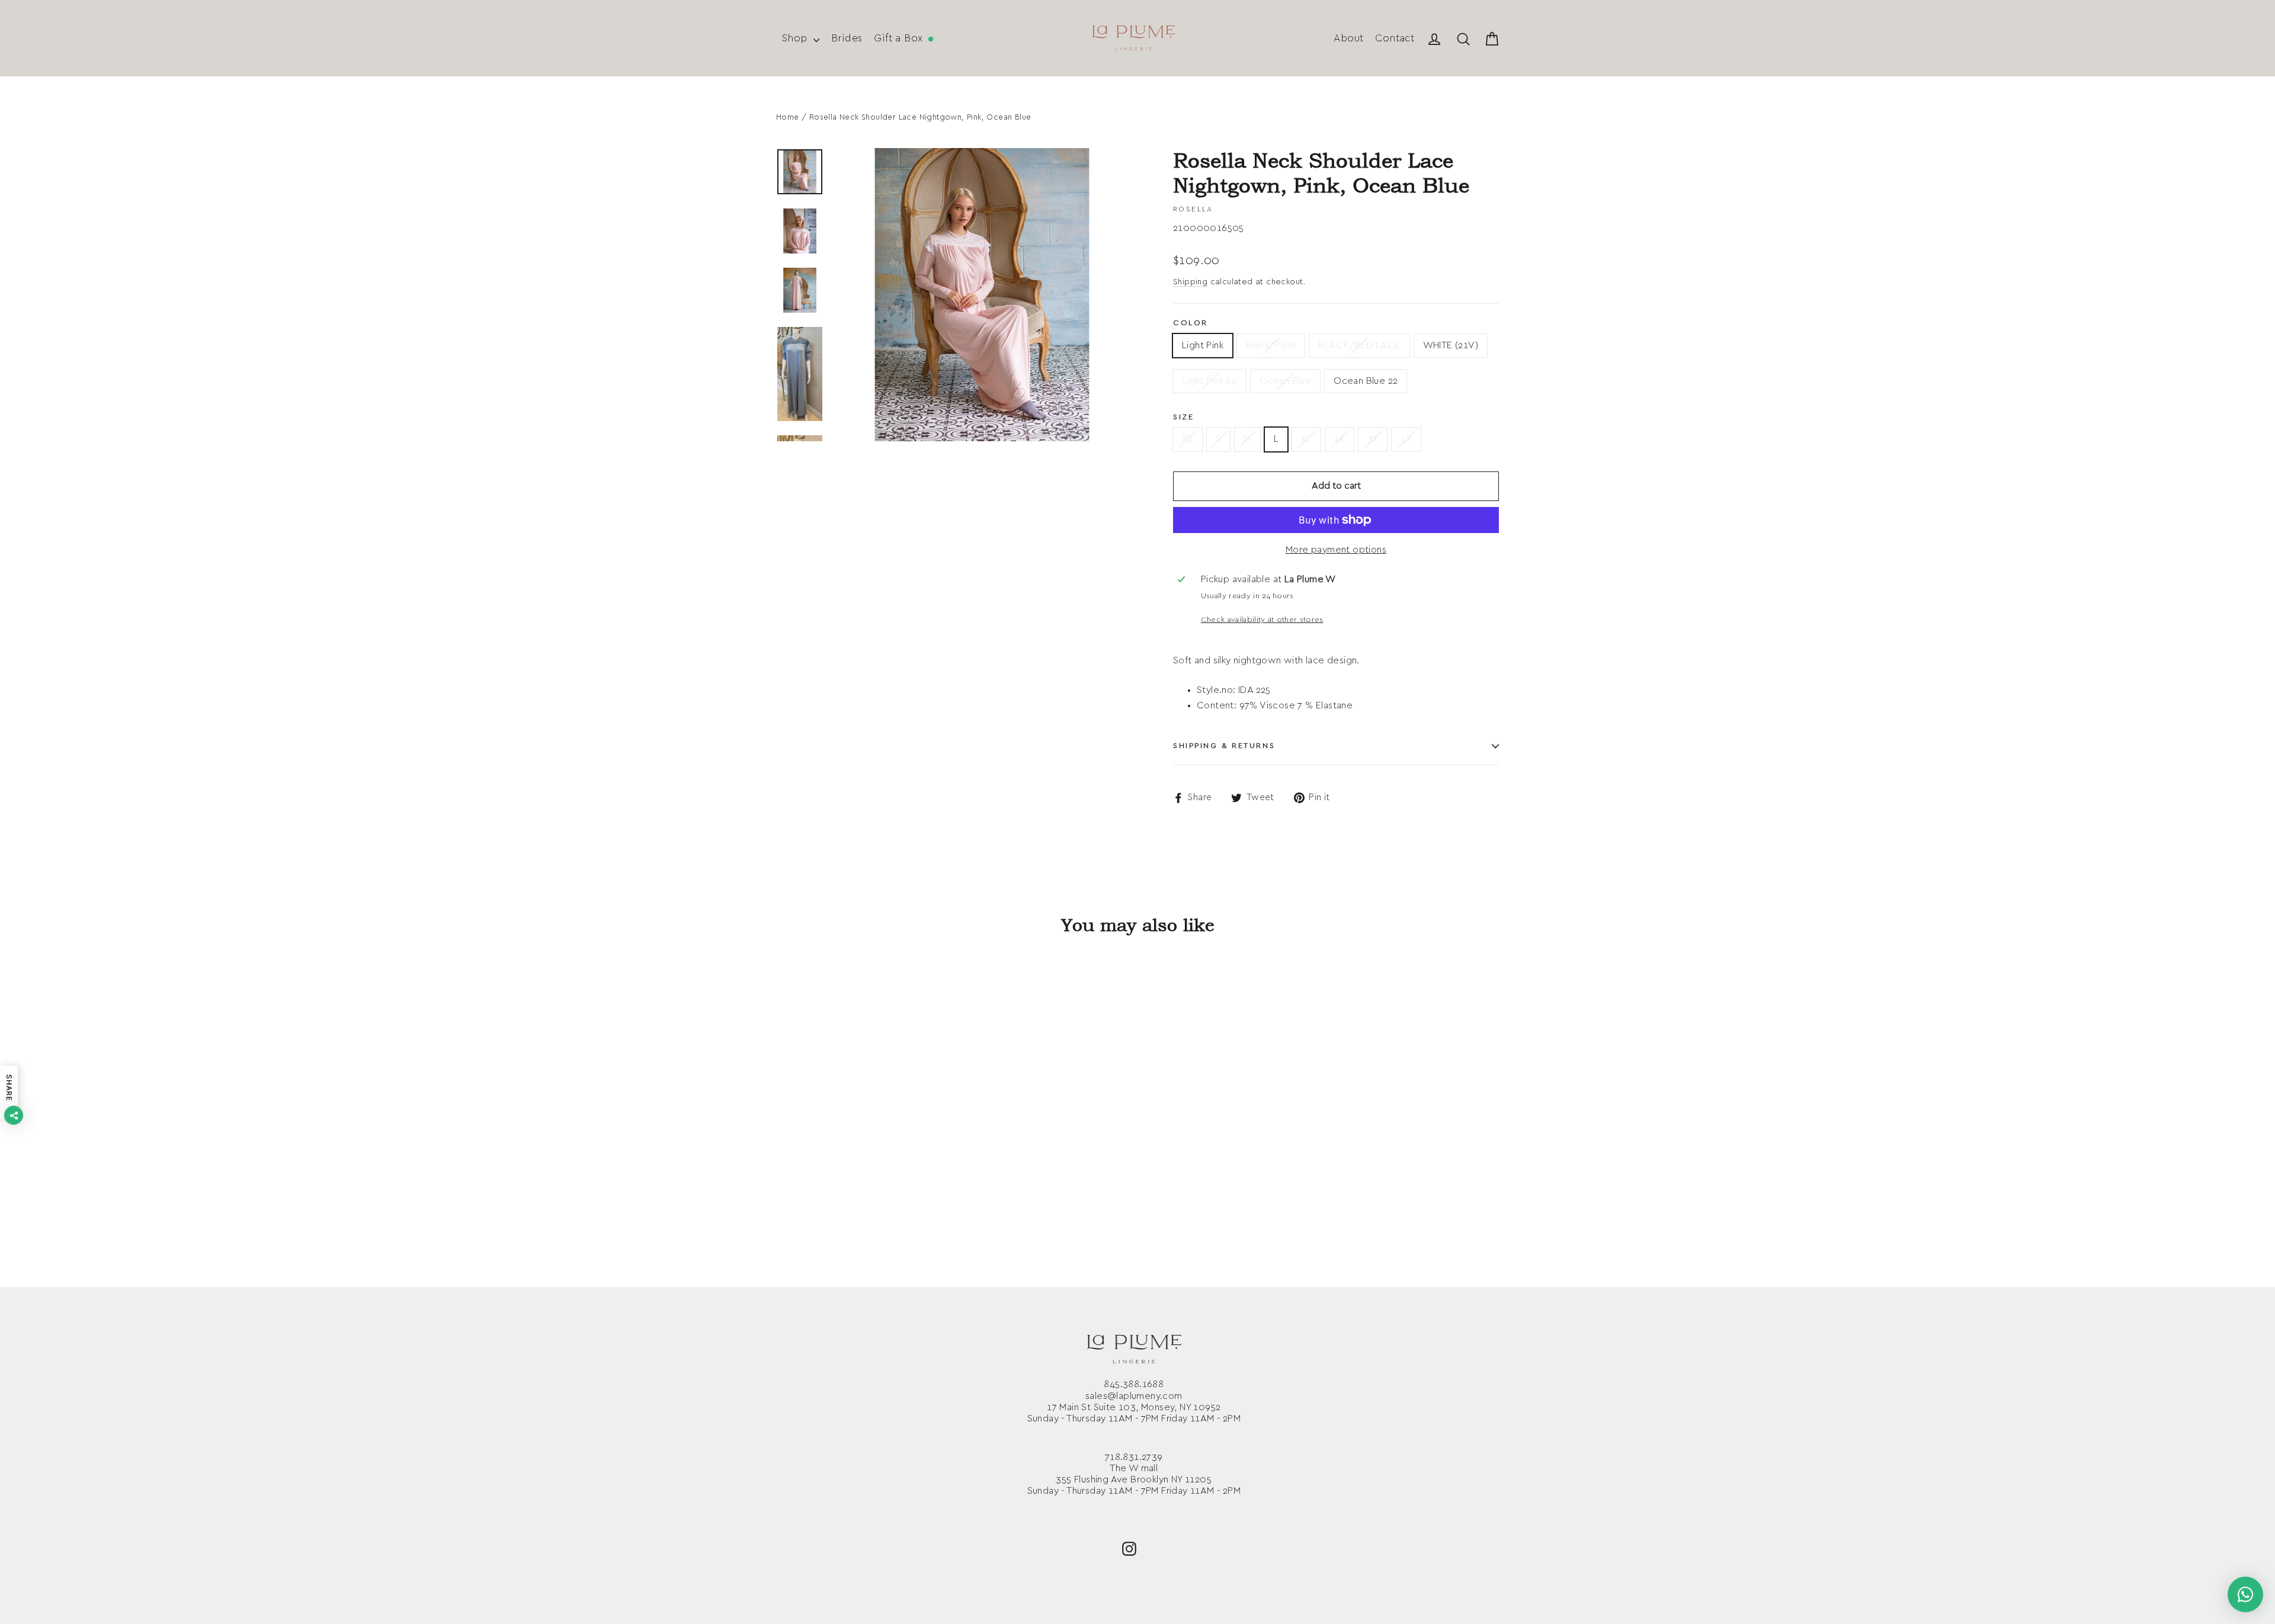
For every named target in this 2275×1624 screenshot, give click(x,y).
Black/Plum (1271, 345)
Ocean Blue (1285, 381)
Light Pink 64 (1209, 381)
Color (1191, 323)
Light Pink (1203, 345)
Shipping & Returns (1224, 746)
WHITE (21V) (1451, 345)
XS (1188, 439)
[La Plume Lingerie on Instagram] (1129, 1548)
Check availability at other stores (1262, 620)
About (1348, 38)
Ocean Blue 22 (1366, 381)
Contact (1395, 38)
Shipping (1190, 282)
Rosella (1193, 209)
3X (1373, 439)
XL (1306, 439)
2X (1340, 439)
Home (788, 118)
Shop (796, 38)
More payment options (1336, 550)
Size (1183, 417)
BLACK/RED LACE (1359, 345)
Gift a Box (900, 38)
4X (1406, 439)
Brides (847, 38)
